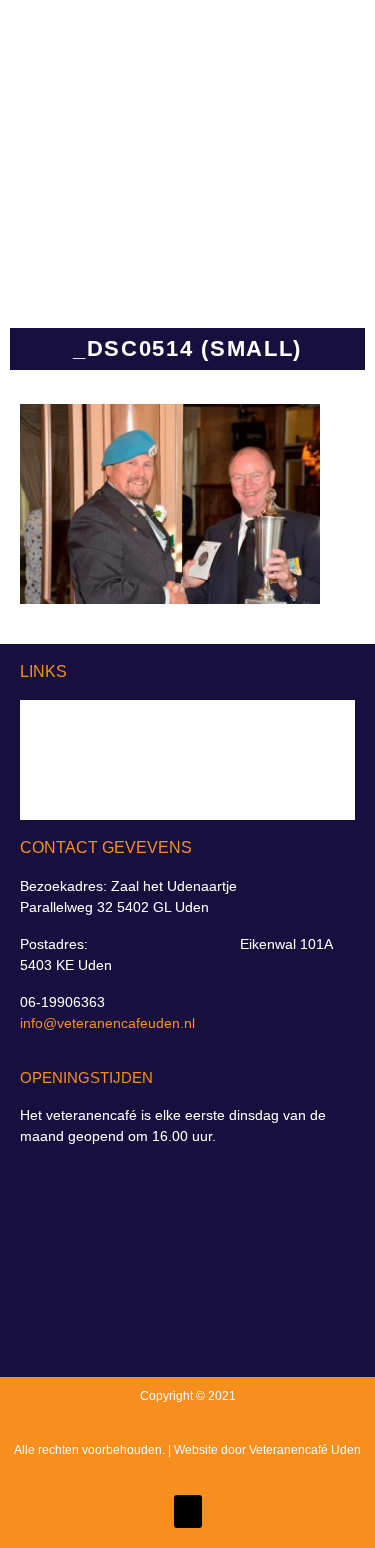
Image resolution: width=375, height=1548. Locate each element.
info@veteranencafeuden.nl (107, 1023)
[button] (296, 144)
